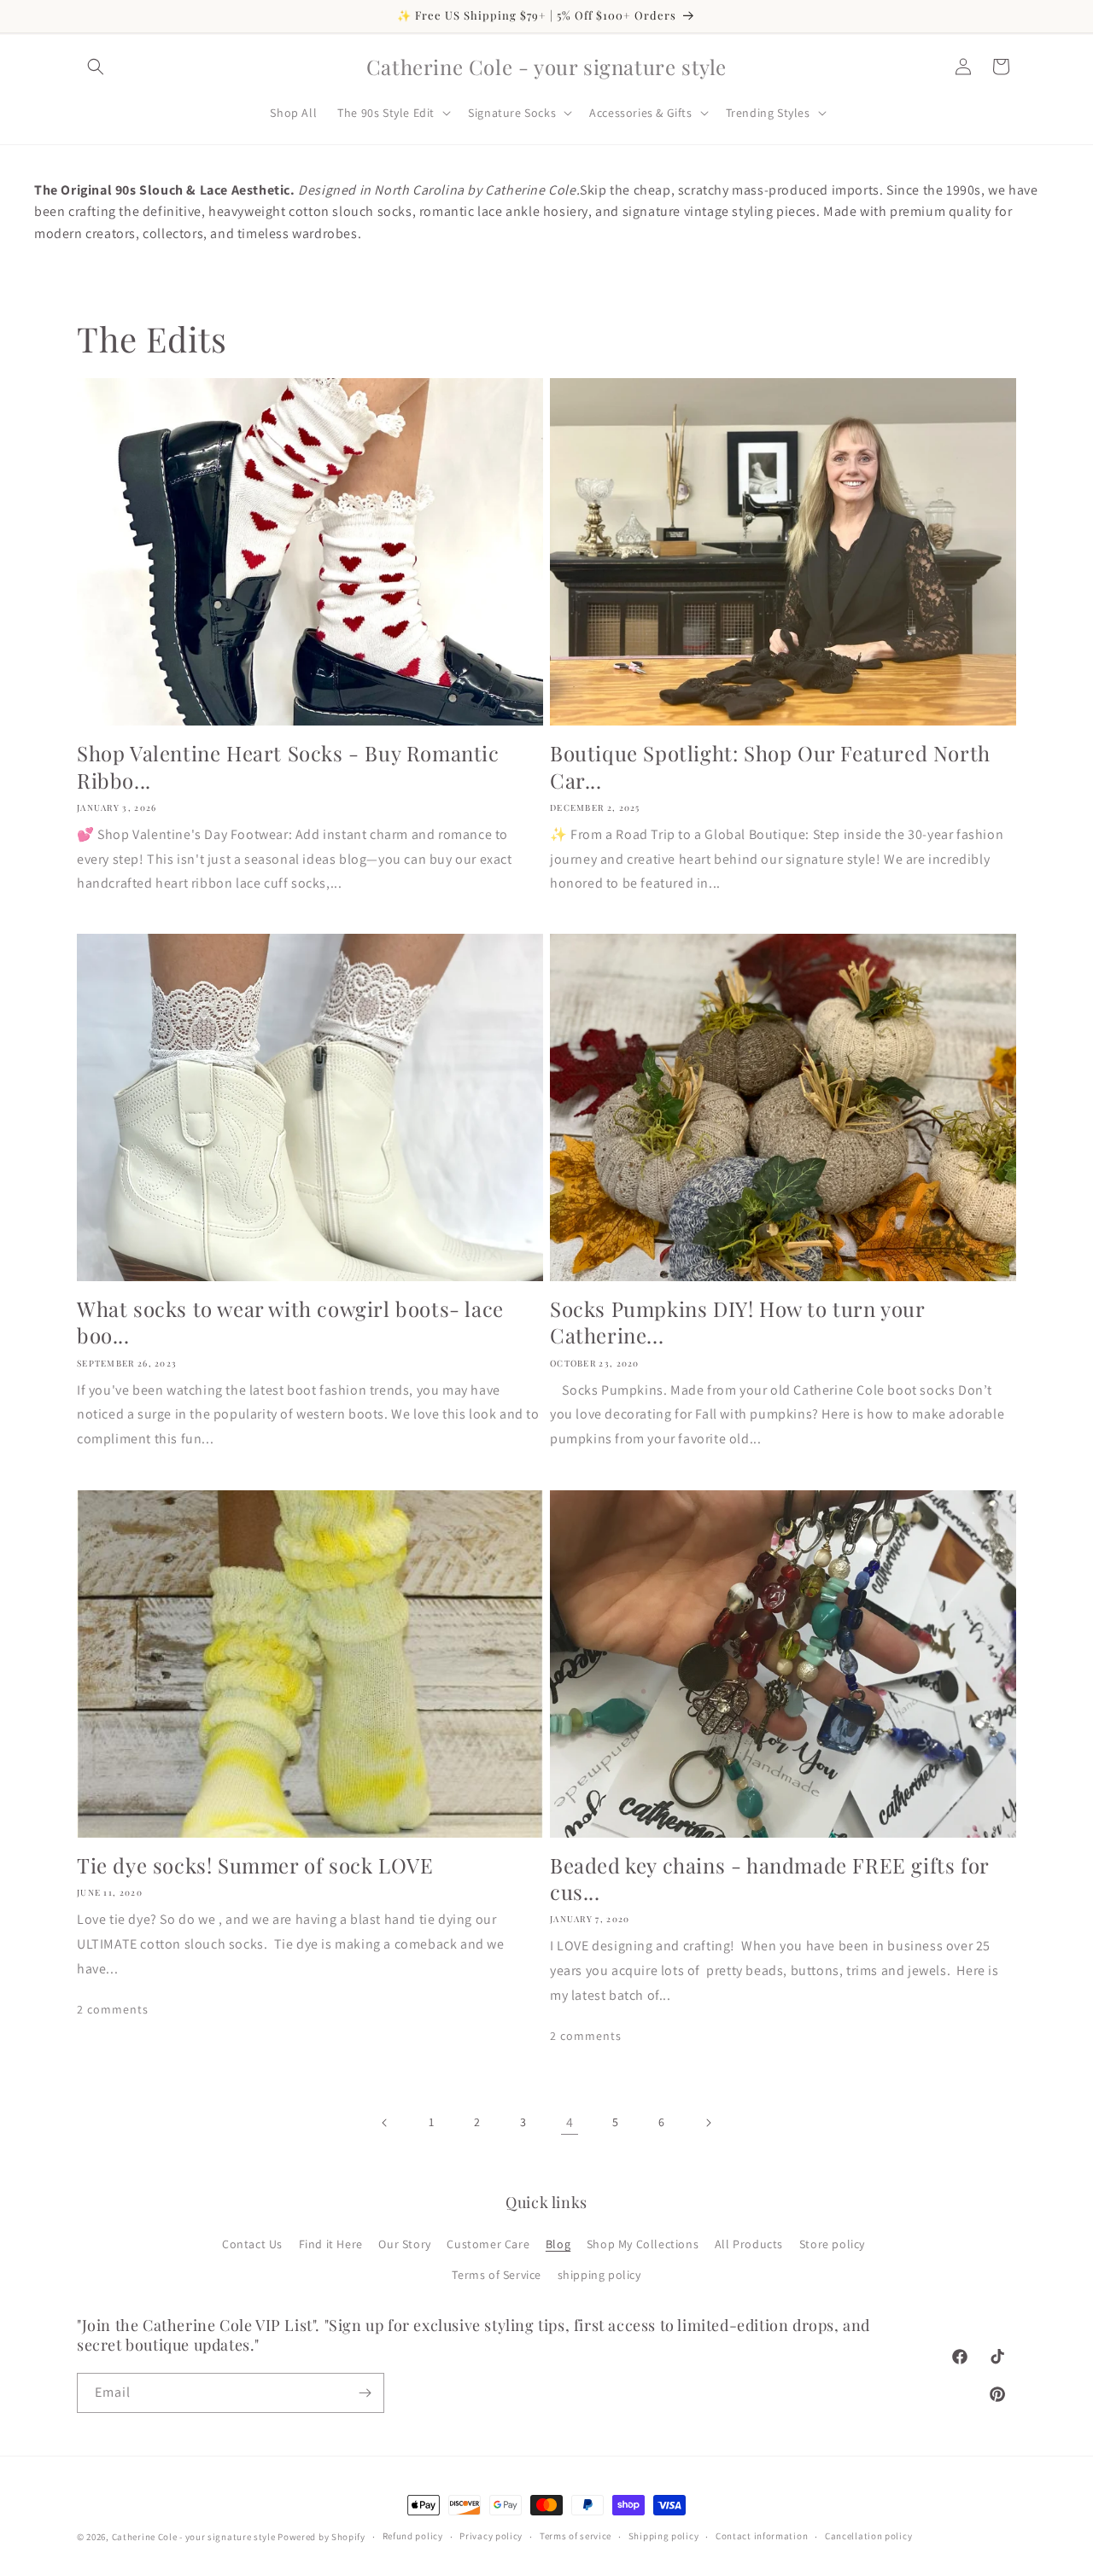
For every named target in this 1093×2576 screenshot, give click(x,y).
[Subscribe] (365, 2393)
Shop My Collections (643, 2244)
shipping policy (599, 2275)
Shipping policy (664, 2536)
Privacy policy (491, 2536)
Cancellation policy (868, 2536)
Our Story (404, 2244)
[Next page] (708, 2123)
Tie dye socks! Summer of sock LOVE (255, 1865)
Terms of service (576, 2536)
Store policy (832, 2244)
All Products (749, 2244)
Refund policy (413, 2536)
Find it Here (331, 2244)
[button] (96, 67)
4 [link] (570, 2122)
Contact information (762, 2536)
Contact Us (252, 2244)
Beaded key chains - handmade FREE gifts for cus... (769, 1879)
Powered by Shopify (321, 2537)
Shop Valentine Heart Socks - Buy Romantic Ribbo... (288, 766)
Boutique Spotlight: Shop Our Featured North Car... (770, 766)
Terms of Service (497, 2275)
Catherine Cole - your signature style (194, 2537)
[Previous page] (385, 2123)
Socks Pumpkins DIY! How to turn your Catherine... (737, 1322)
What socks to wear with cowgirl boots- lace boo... (290, 1322)
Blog (558, 2244)
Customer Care (488, 2244)
